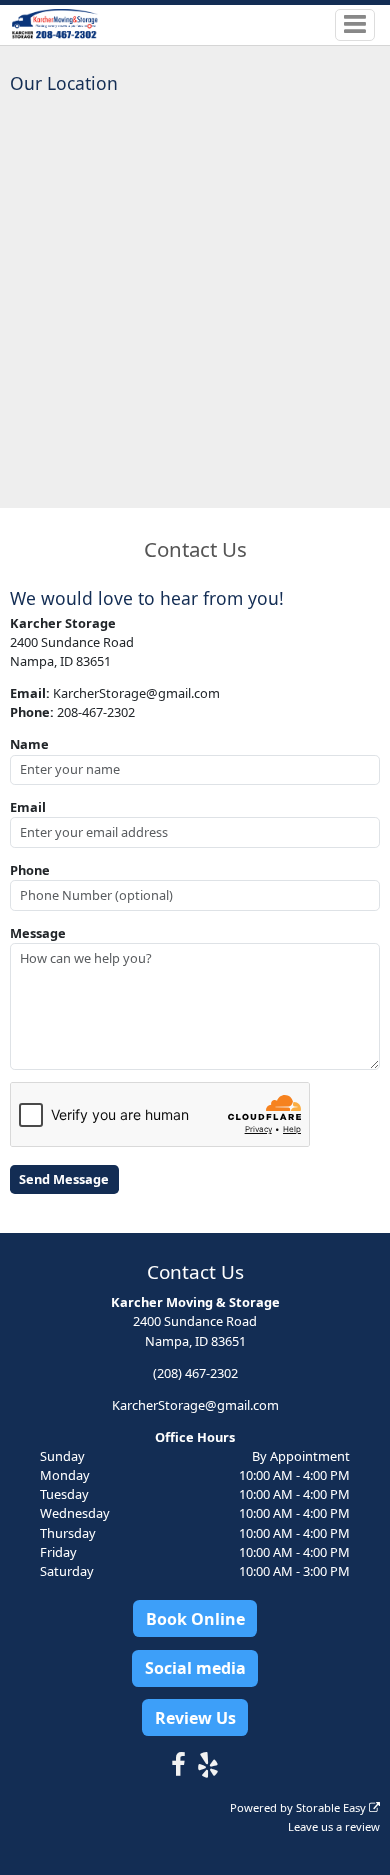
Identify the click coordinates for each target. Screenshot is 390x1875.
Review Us (195, 1718)
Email (28, 807)
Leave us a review (334, 1826)
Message (38, 933)
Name (29, 744)
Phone (30, 870)
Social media (195, 1668)
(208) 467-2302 (195, 1373)
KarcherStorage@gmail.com (195, 1405)
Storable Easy (332, 1807)
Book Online (195, 1619)
